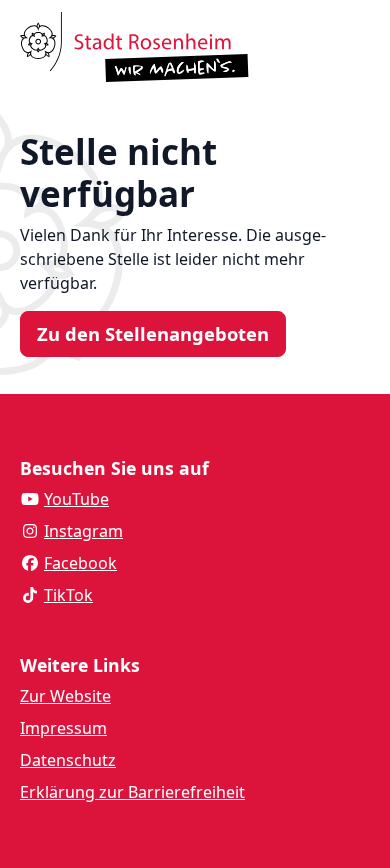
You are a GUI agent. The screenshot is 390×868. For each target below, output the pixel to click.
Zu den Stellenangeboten (153, 333)
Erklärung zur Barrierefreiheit (132, 792)
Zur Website (65, 696)
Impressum (63, 728)
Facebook (80, 563)
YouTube (76, 499)
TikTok (68, 595)
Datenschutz (68, 760)
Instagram (83, 531)
